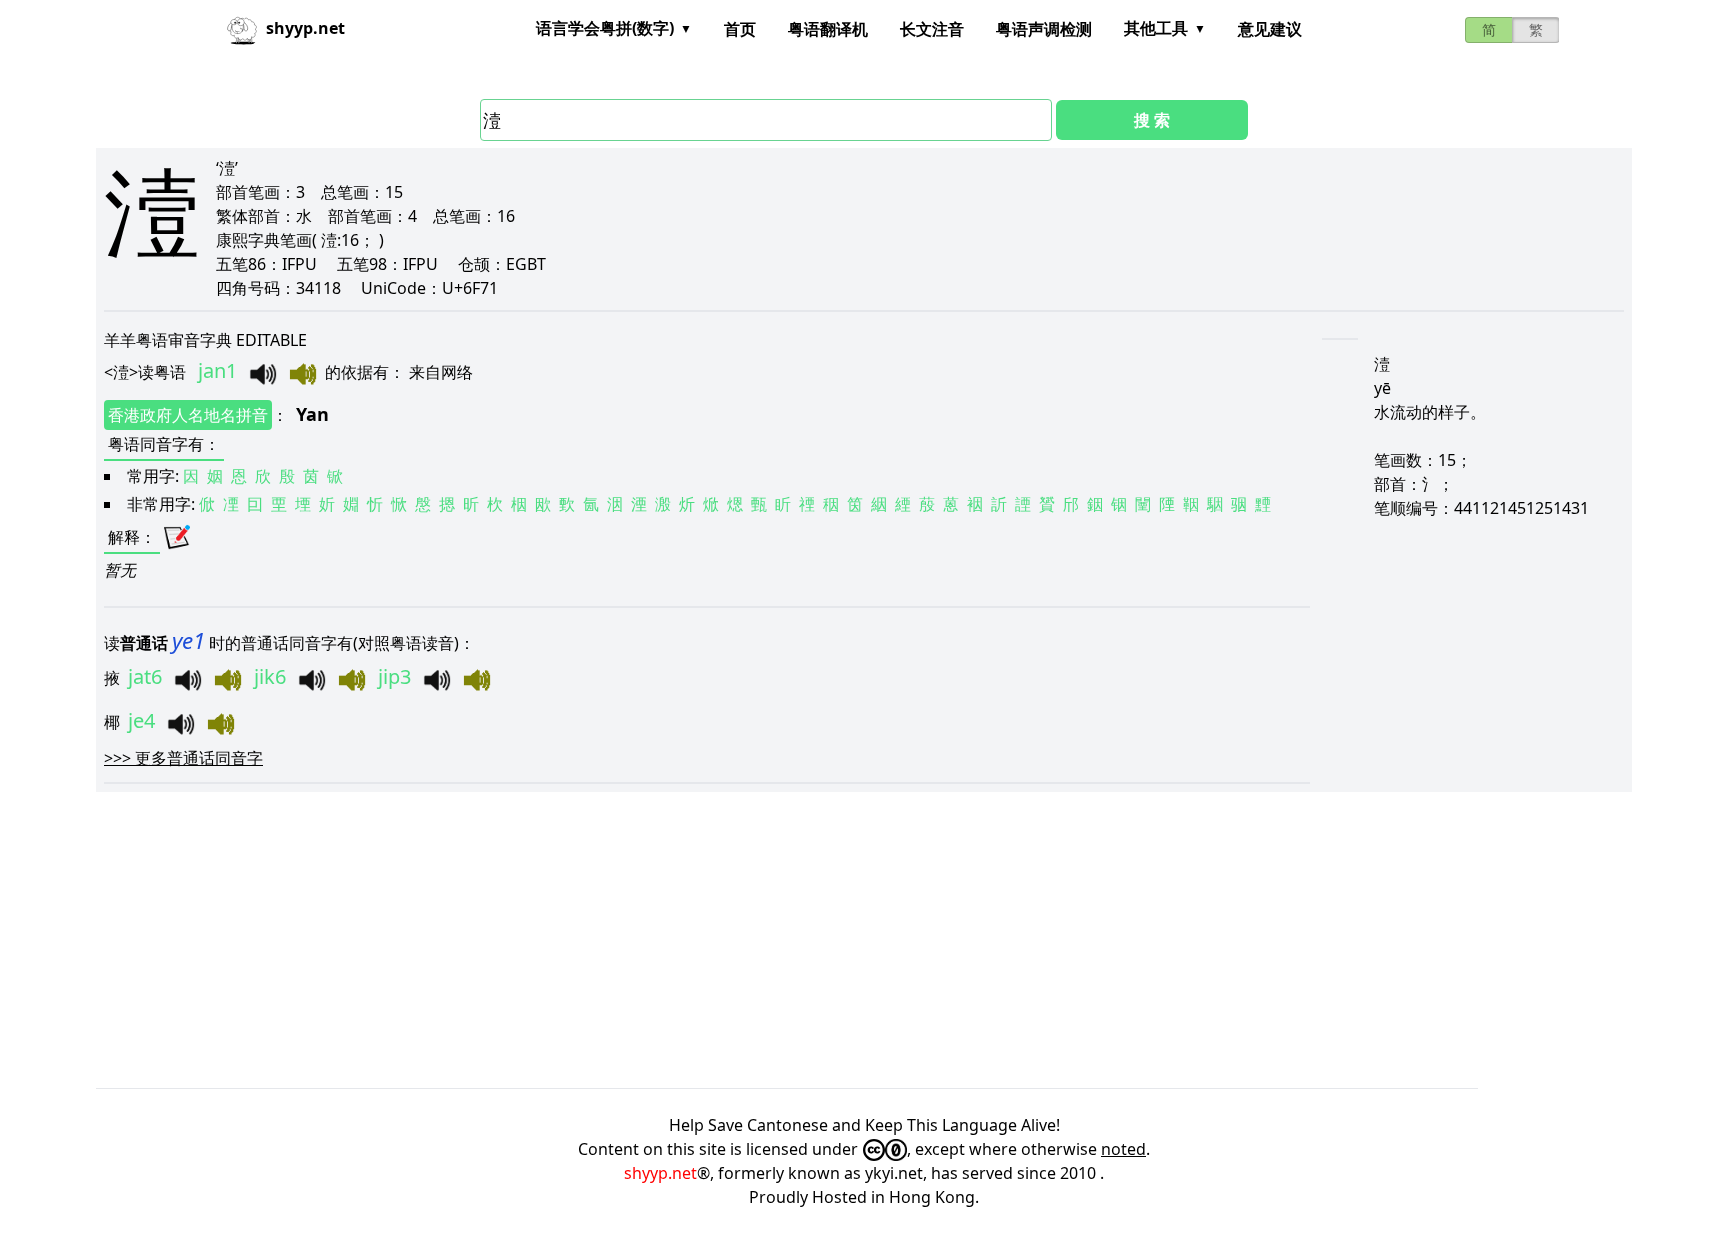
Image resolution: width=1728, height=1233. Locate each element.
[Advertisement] (696, 940)
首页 (740, 29)
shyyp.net (660, 1173)
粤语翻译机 (828, 29)
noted (1123, 1149)
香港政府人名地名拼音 (188, 415)
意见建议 (1270, 29)
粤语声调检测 (1044, 29)
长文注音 (932, 29)
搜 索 (1152, 120)
